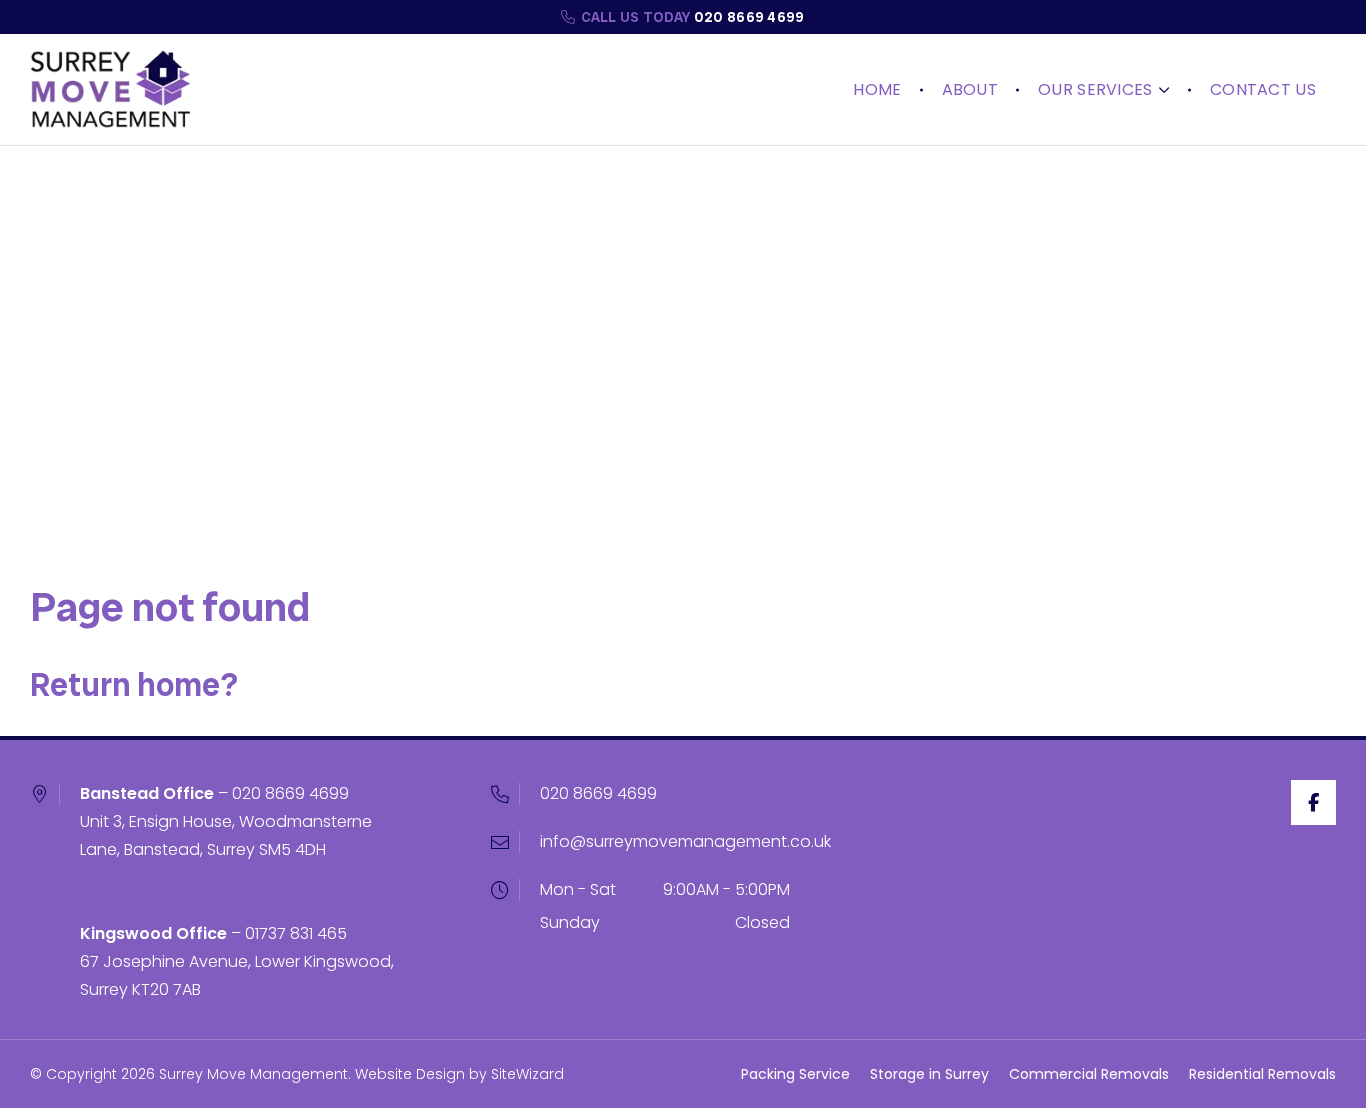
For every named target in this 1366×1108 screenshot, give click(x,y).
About (970, 89)
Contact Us (1263, 89)
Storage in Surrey (929, 1074)
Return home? (134, 685)
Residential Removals (1262, 1074)
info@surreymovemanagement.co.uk (685, 841)
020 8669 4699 (290, 793)
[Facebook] (1313, 802)
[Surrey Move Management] (110, 90)
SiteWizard (527, 1074)
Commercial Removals (1089, 1074)
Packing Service (795, 1074)
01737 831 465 (296, 933)
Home (877, 89)
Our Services (1095, 89)
